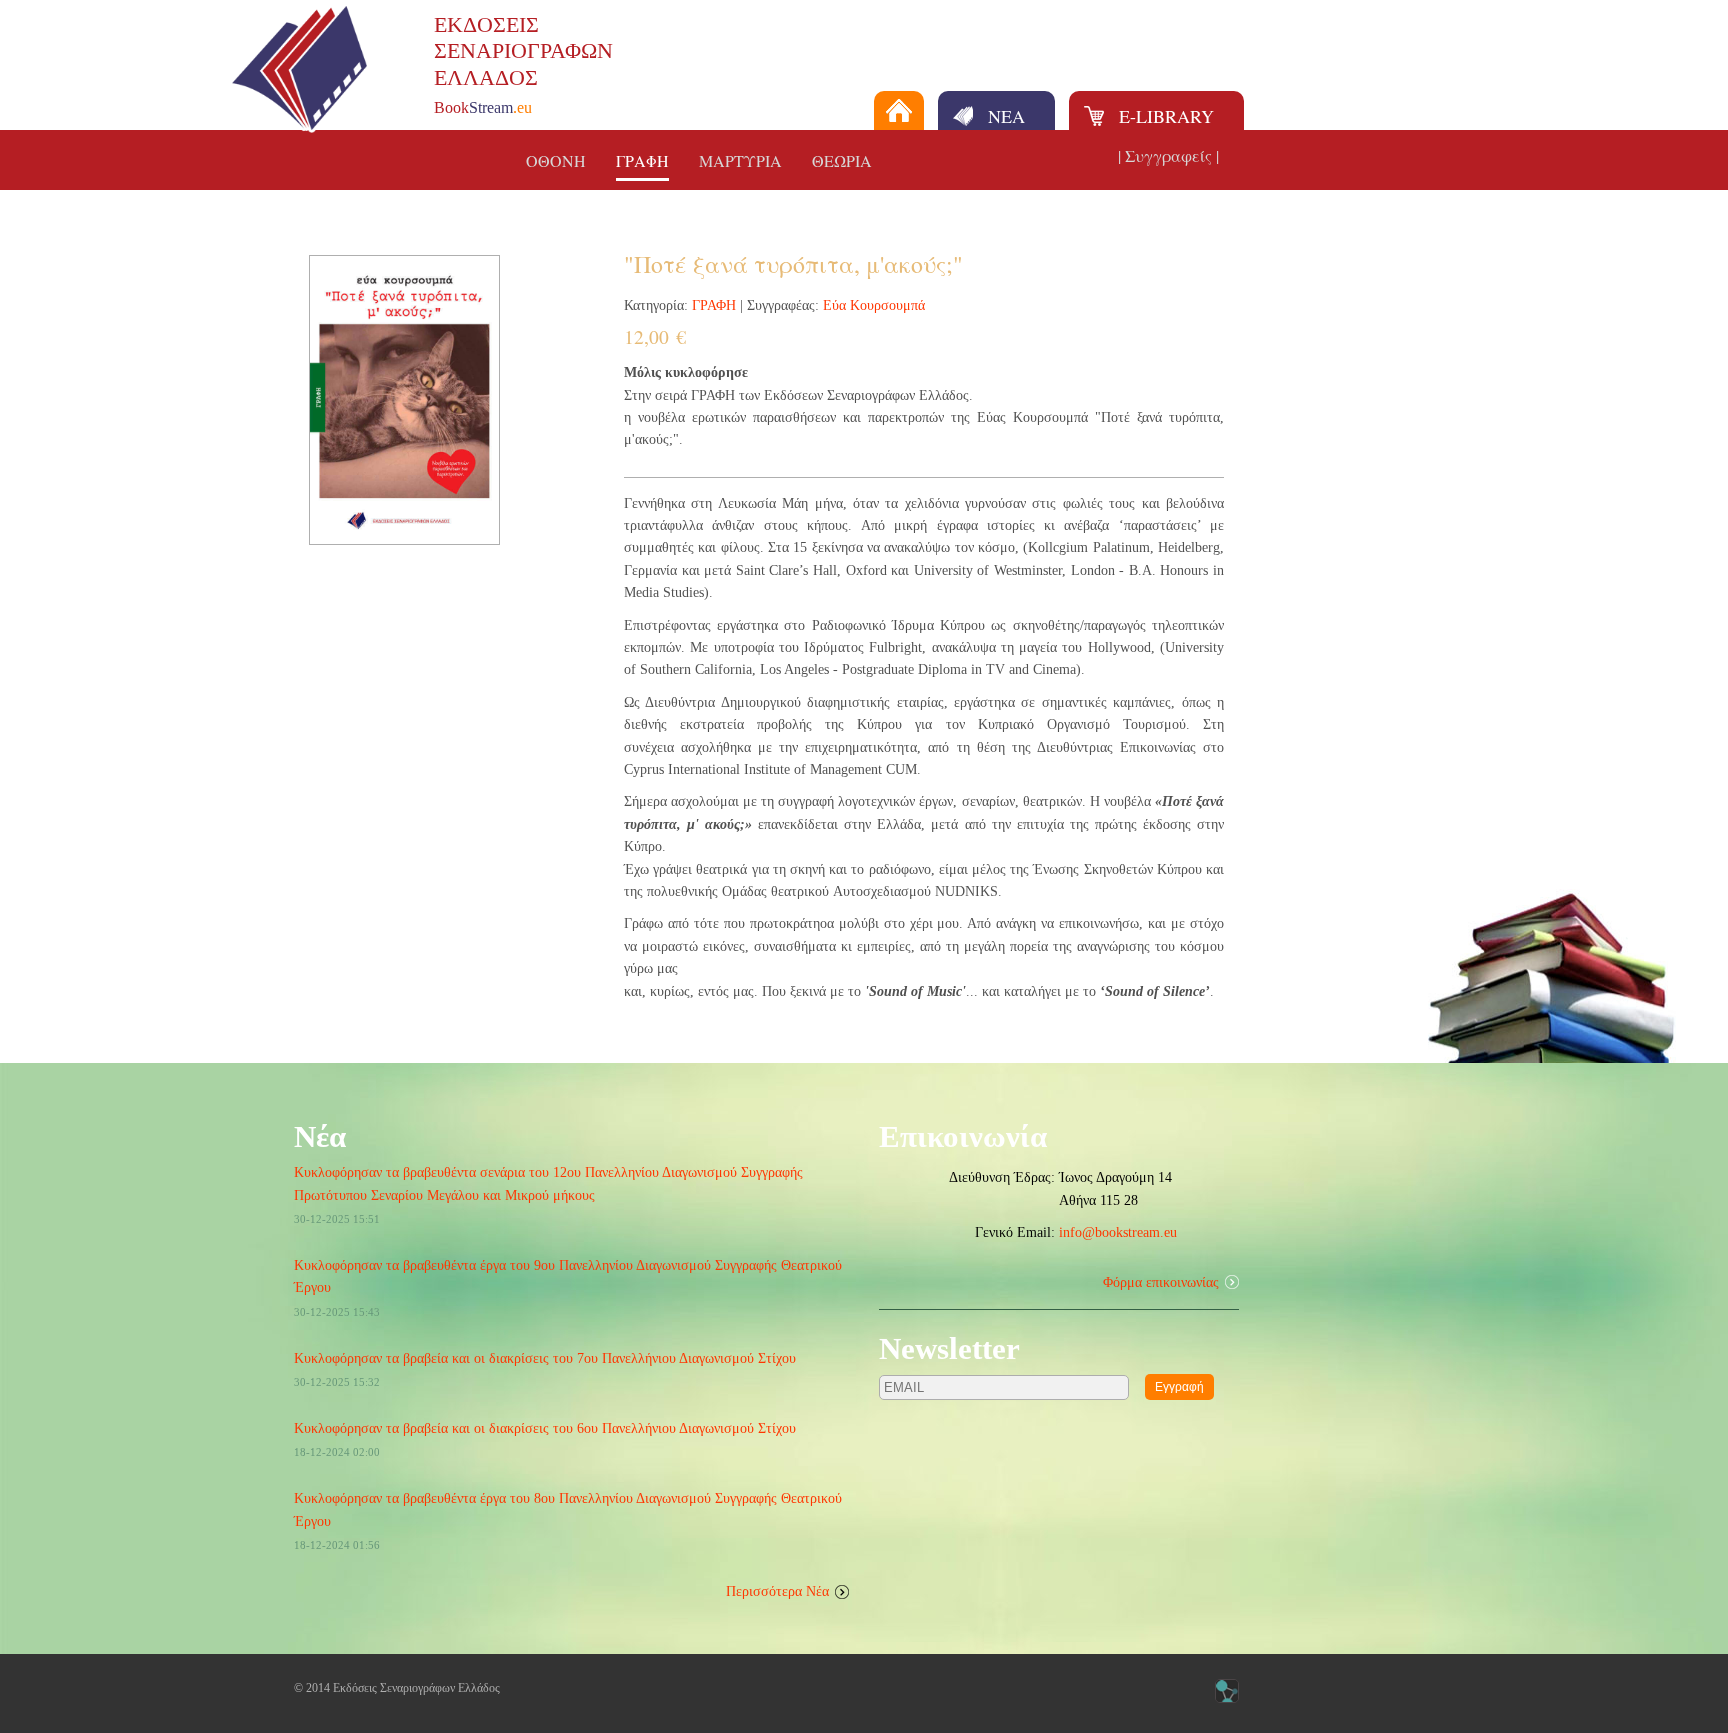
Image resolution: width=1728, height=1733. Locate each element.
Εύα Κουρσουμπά (874, 305)
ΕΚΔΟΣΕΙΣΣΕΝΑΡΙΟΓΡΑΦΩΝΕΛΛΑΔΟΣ (523, 51)
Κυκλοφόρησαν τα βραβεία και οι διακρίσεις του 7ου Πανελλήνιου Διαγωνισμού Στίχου (545, 1358)
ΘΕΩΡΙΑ (842, 160)
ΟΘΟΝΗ (556, 160)
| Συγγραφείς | (1168, 155)
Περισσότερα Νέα (777, 1591)
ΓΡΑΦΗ (642, 160)
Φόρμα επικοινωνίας (1161, 1282)
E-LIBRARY (1166, 116)
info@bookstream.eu (1118, 1232)
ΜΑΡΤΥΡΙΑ (740, 160)
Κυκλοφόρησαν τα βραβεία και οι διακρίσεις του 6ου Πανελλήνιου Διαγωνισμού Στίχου (545, 1428)
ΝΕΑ (1006, 116)
